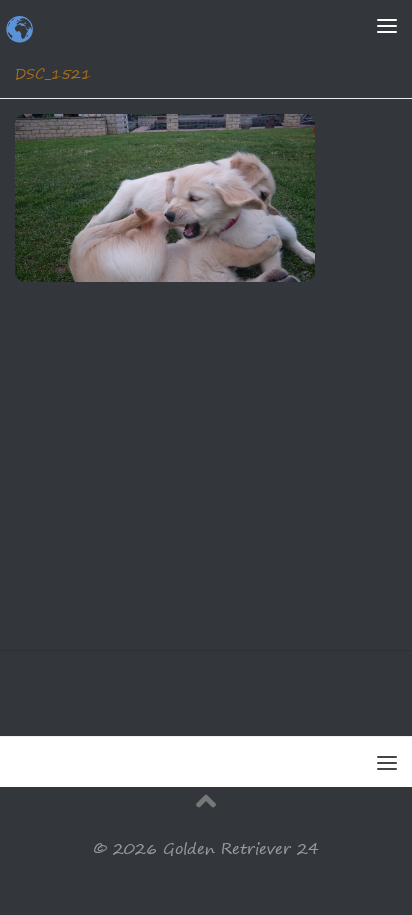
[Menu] (387, 25)
